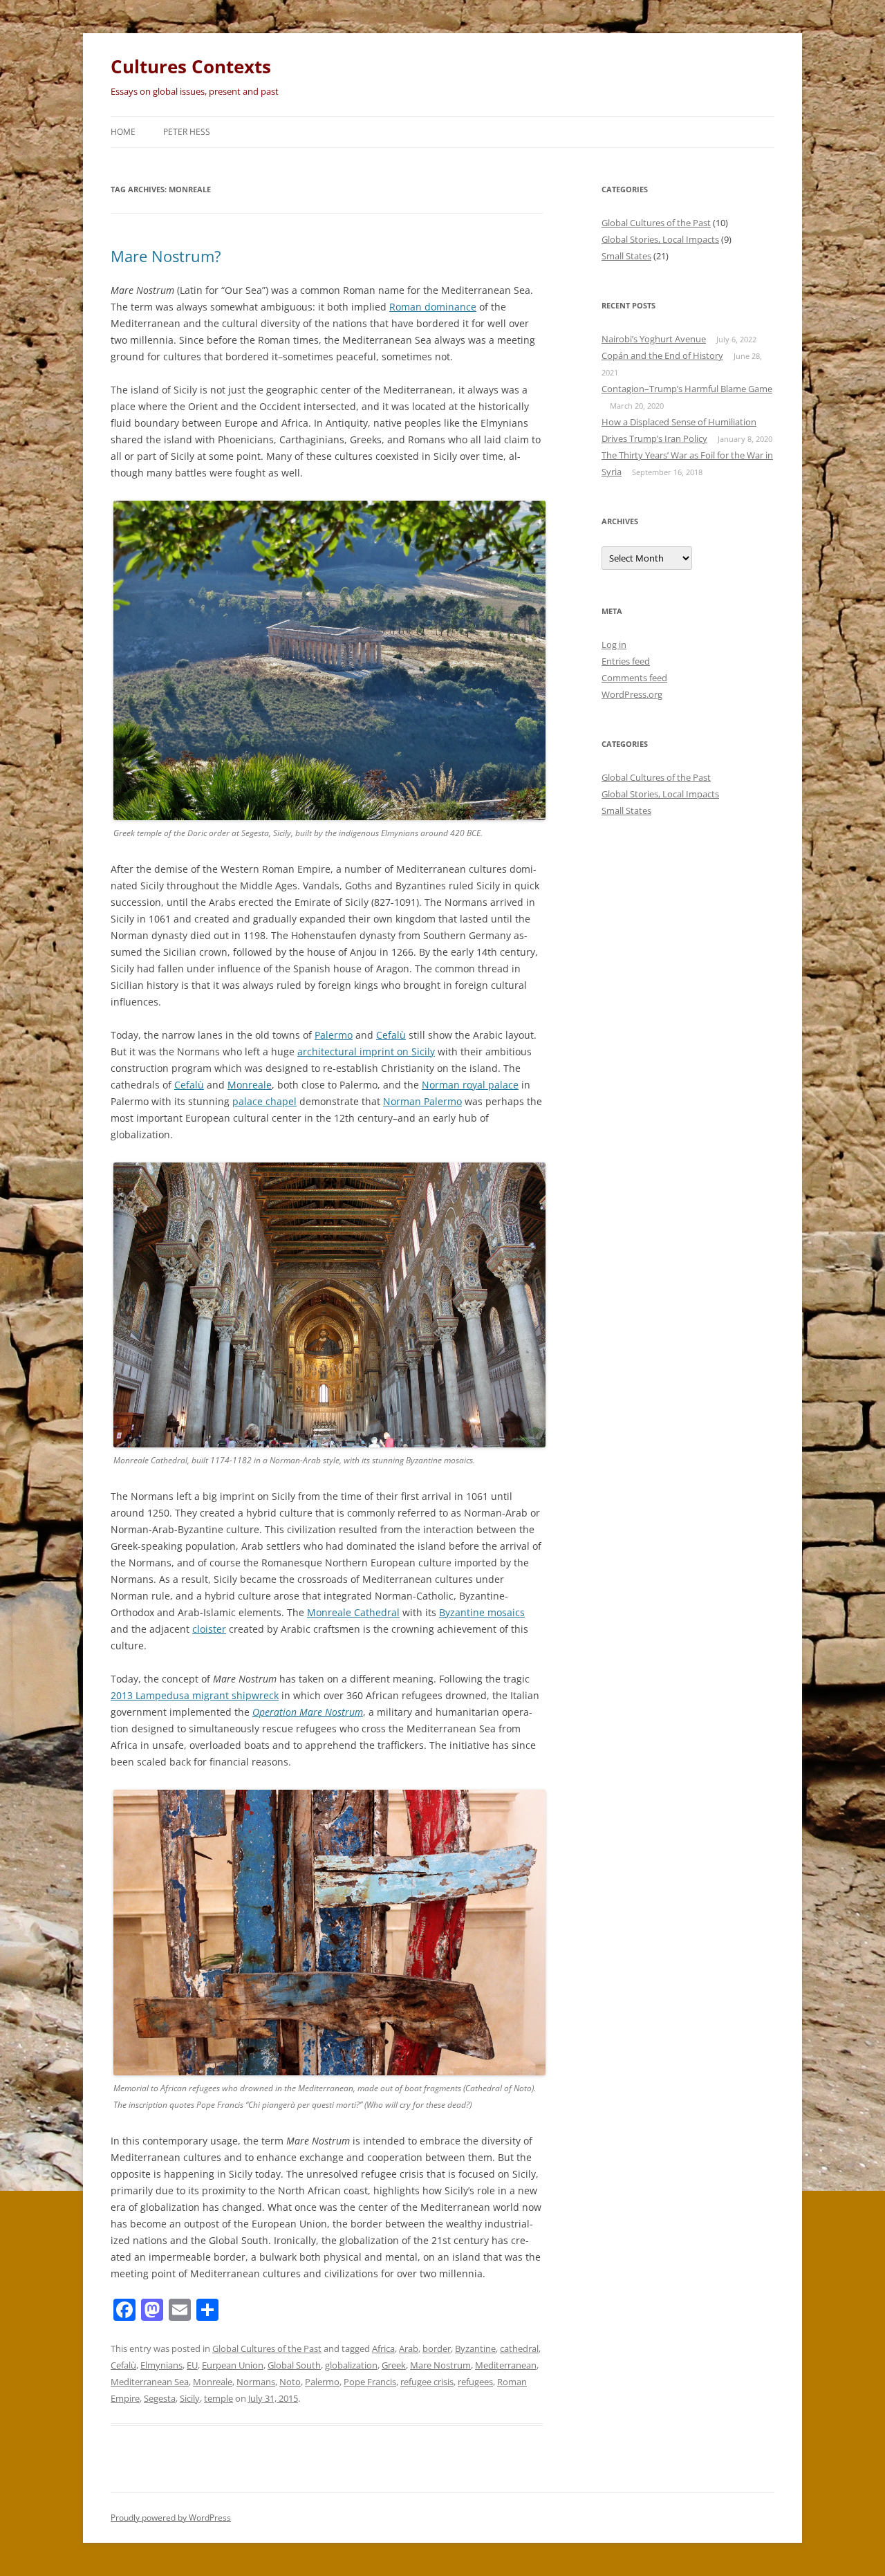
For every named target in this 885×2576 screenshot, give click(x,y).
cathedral (519, 2348)
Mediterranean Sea (150, 2382)
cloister (209, 1629)
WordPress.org (632, 694)
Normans (256, 2382)
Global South (294, 2365)
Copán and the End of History (662, 355)
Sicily (190, 2398)
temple (218, 2398)
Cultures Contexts (191, 66)
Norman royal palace (470, 1085)
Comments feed (634, 678)
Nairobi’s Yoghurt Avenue (654, 339)
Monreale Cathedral (353, 1612)
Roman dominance (433, 307)
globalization (351, 2365)
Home (123, 132)
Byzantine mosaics (482, 1612)
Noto (290, 2382)
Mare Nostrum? (166, 256)
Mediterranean (506, 2365)
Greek (394, 2365)
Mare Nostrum (440, 2365)
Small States (626, 256)
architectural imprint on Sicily (366, 1051)
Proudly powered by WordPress (171, 2518)
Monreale (250, 1085)
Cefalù (391, 1035)
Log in (614, 645)
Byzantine (475, 2348)
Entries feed (626, 661)
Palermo (334, 1035)
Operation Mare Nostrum (308, 1712)
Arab (409, 2348)
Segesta (160, 2398)
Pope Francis (370, 2382)
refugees (475, 2382)
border (437, 2348)
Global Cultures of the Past (267, 2348)
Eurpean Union (233, 2365)
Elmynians (161, 2365)
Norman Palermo (422, 1101)
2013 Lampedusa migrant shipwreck (195, 1695)
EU (192, 2365)
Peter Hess (187, 132)
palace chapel (264, 1101)
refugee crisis (427, 2382)
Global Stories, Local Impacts (660, 239)
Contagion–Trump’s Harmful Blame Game (687, 389)
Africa (383, 2348)
